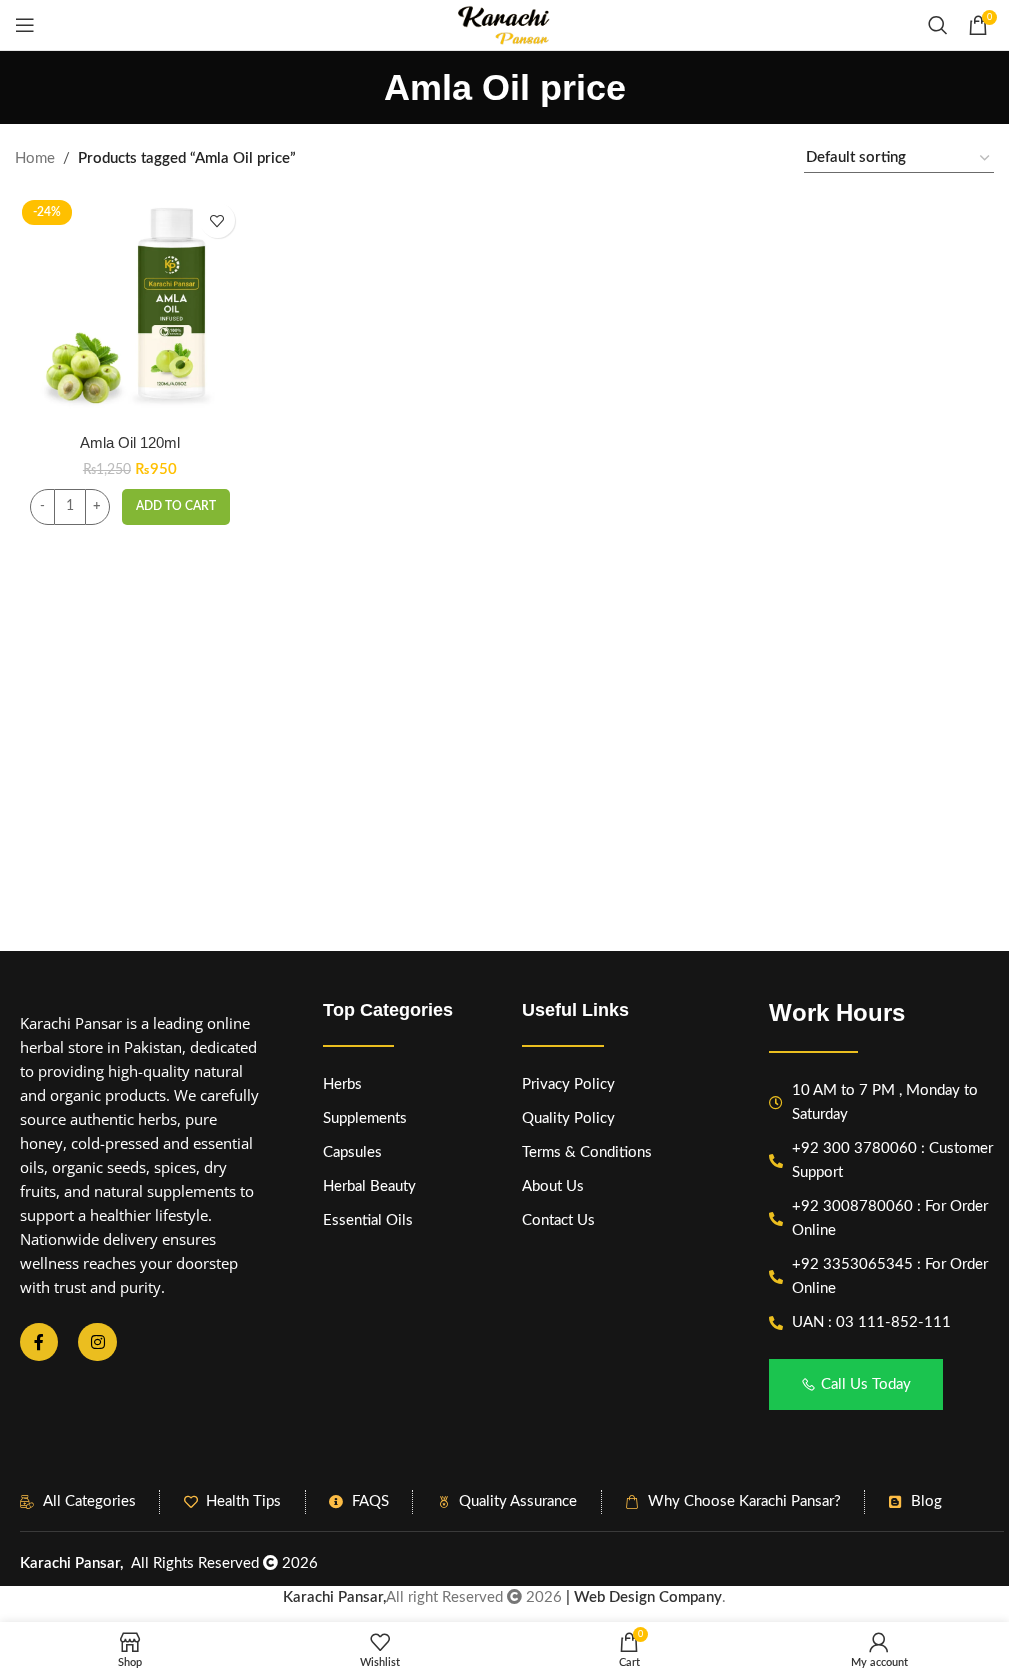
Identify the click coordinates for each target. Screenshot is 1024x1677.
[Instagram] (97, 1342)
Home (35, 158)
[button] (176, 507)
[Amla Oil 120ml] (130, 307)
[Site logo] (504, 24)
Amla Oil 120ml (130, 442)
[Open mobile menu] (25, 25)
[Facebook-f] (39, 1342)
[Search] (938, 25)
